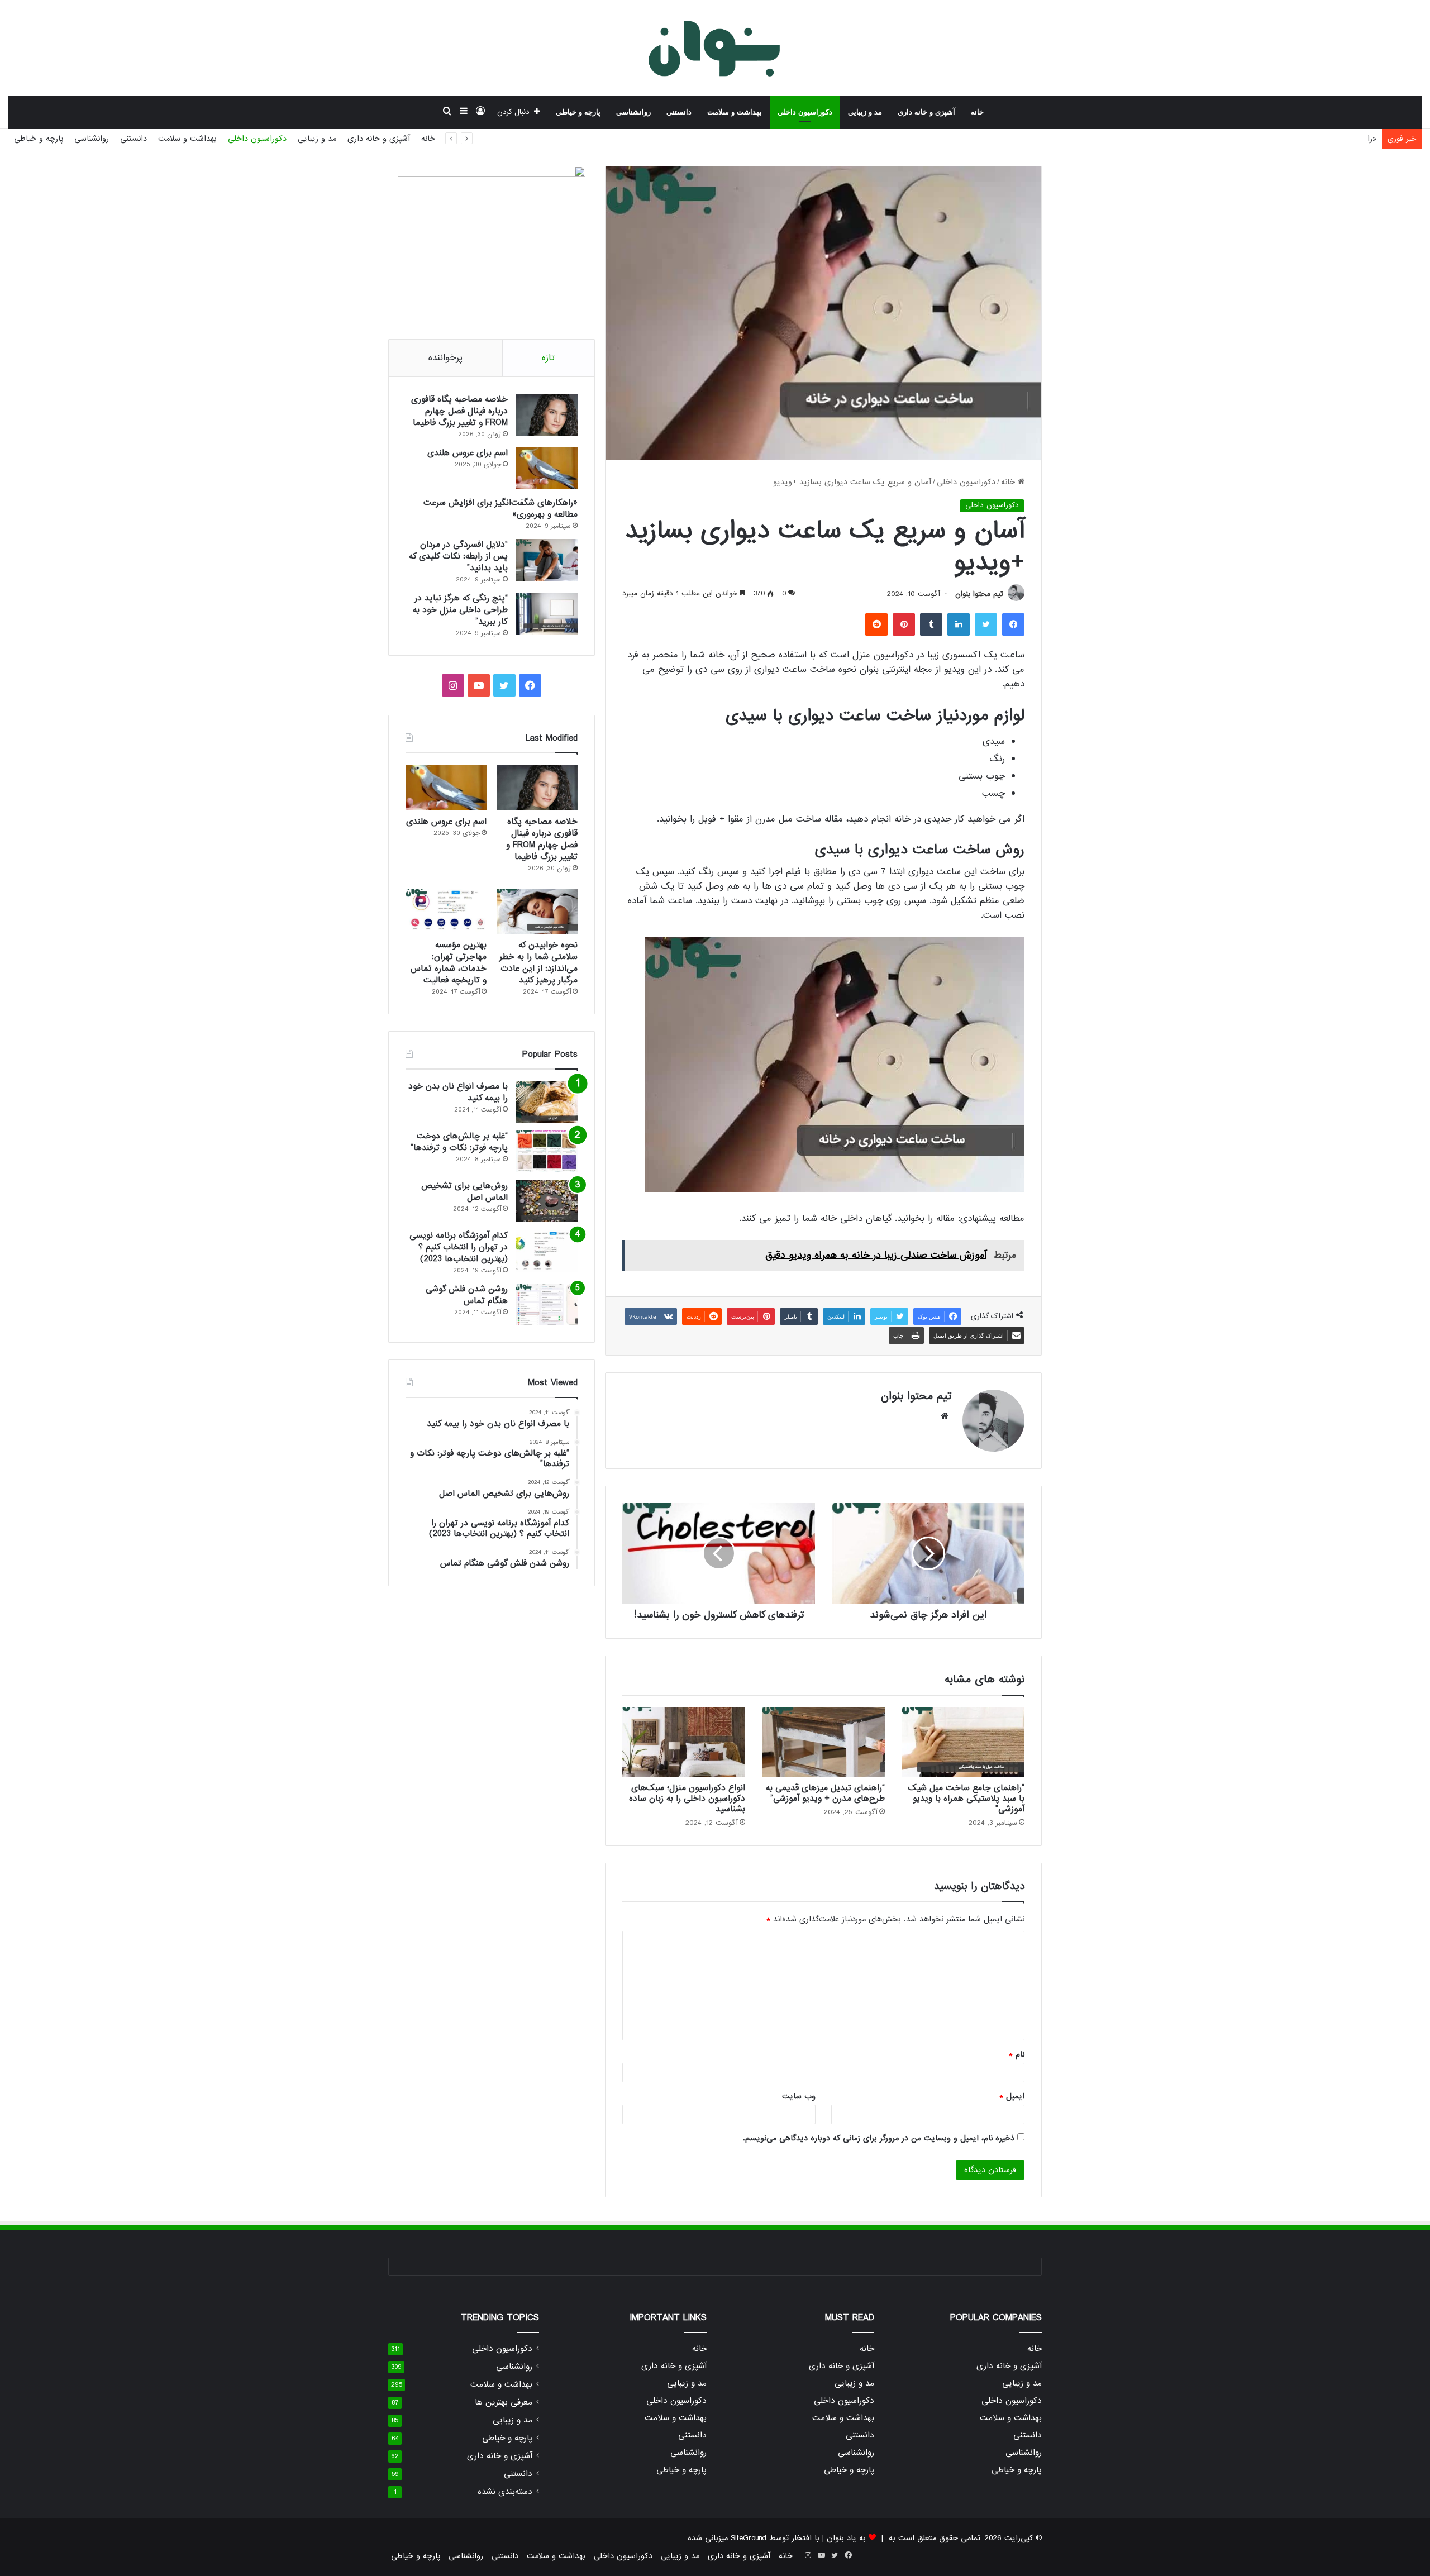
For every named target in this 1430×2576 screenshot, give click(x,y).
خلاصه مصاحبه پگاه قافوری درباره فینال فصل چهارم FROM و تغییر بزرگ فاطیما (459, 411)
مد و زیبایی (865, 112)
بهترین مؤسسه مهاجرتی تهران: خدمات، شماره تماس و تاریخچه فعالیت (449, 963)
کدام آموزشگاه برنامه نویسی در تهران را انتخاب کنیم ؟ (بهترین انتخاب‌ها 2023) (459, 1247)
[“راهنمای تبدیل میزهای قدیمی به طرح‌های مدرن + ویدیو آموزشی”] (823, 1742)
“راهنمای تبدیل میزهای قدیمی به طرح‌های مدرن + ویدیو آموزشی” (825, 1793)
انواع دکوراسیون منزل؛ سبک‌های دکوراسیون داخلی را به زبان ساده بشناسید (687, 1799)
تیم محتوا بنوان (979, 594)
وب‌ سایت (799, 2096)
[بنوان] (715, 47)
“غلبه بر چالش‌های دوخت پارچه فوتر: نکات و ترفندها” (459, 1142)
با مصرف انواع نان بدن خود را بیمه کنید (458, 1092)
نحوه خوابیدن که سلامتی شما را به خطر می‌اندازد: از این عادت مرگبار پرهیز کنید (538, 963)
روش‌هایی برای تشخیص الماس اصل (464, 1192)
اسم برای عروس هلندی (468, 453)
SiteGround (749, 2538)
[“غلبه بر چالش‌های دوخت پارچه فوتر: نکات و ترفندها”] (547, 1151)
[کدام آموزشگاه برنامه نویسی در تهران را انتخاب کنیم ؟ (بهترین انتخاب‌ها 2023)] (547, 1251)
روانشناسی (633, 112)
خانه (977, 112)
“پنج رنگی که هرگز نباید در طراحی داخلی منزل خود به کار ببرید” (460, 610)
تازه (548, 358)
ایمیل (1012, 2096)
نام (1017, 2054)
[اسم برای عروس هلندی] (547, 468)
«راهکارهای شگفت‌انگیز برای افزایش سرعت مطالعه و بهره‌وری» (1272, 139)
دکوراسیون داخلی (805, 112)
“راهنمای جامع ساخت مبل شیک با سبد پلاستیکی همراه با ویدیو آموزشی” (966, 1799)
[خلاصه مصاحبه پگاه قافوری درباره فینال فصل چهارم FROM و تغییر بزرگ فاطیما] (547, 415)
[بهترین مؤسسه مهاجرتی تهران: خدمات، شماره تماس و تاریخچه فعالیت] (446, 912)
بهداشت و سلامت (735, 112)
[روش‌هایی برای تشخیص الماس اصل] (547, 1201)
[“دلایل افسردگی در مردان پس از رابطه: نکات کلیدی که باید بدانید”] (547, 560)
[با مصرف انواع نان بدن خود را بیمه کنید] (547, 1102)
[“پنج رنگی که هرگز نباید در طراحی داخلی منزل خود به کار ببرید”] (547, 614)
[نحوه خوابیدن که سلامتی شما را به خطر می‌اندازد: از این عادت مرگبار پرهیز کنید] (537, 912)
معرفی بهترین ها (504, 2403)
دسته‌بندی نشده (505, 2492)
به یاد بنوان (846, 2538)
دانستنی (679, 112)
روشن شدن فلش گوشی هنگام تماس (467, 1295)
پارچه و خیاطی (578, 112)
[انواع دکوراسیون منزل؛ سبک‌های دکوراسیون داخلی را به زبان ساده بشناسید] (684, 1742)
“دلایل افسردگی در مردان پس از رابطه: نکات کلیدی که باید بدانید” (458, 556)
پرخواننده (445, 358)
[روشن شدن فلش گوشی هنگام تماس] (547, 1304)
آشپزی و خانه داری (926, 112)
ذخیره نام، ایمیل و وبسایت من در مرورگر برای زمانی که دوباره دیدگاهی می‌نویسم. (879, 2138)
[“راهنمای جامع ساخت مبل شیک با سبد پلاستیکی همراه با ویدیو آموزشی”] (963, 1742)
